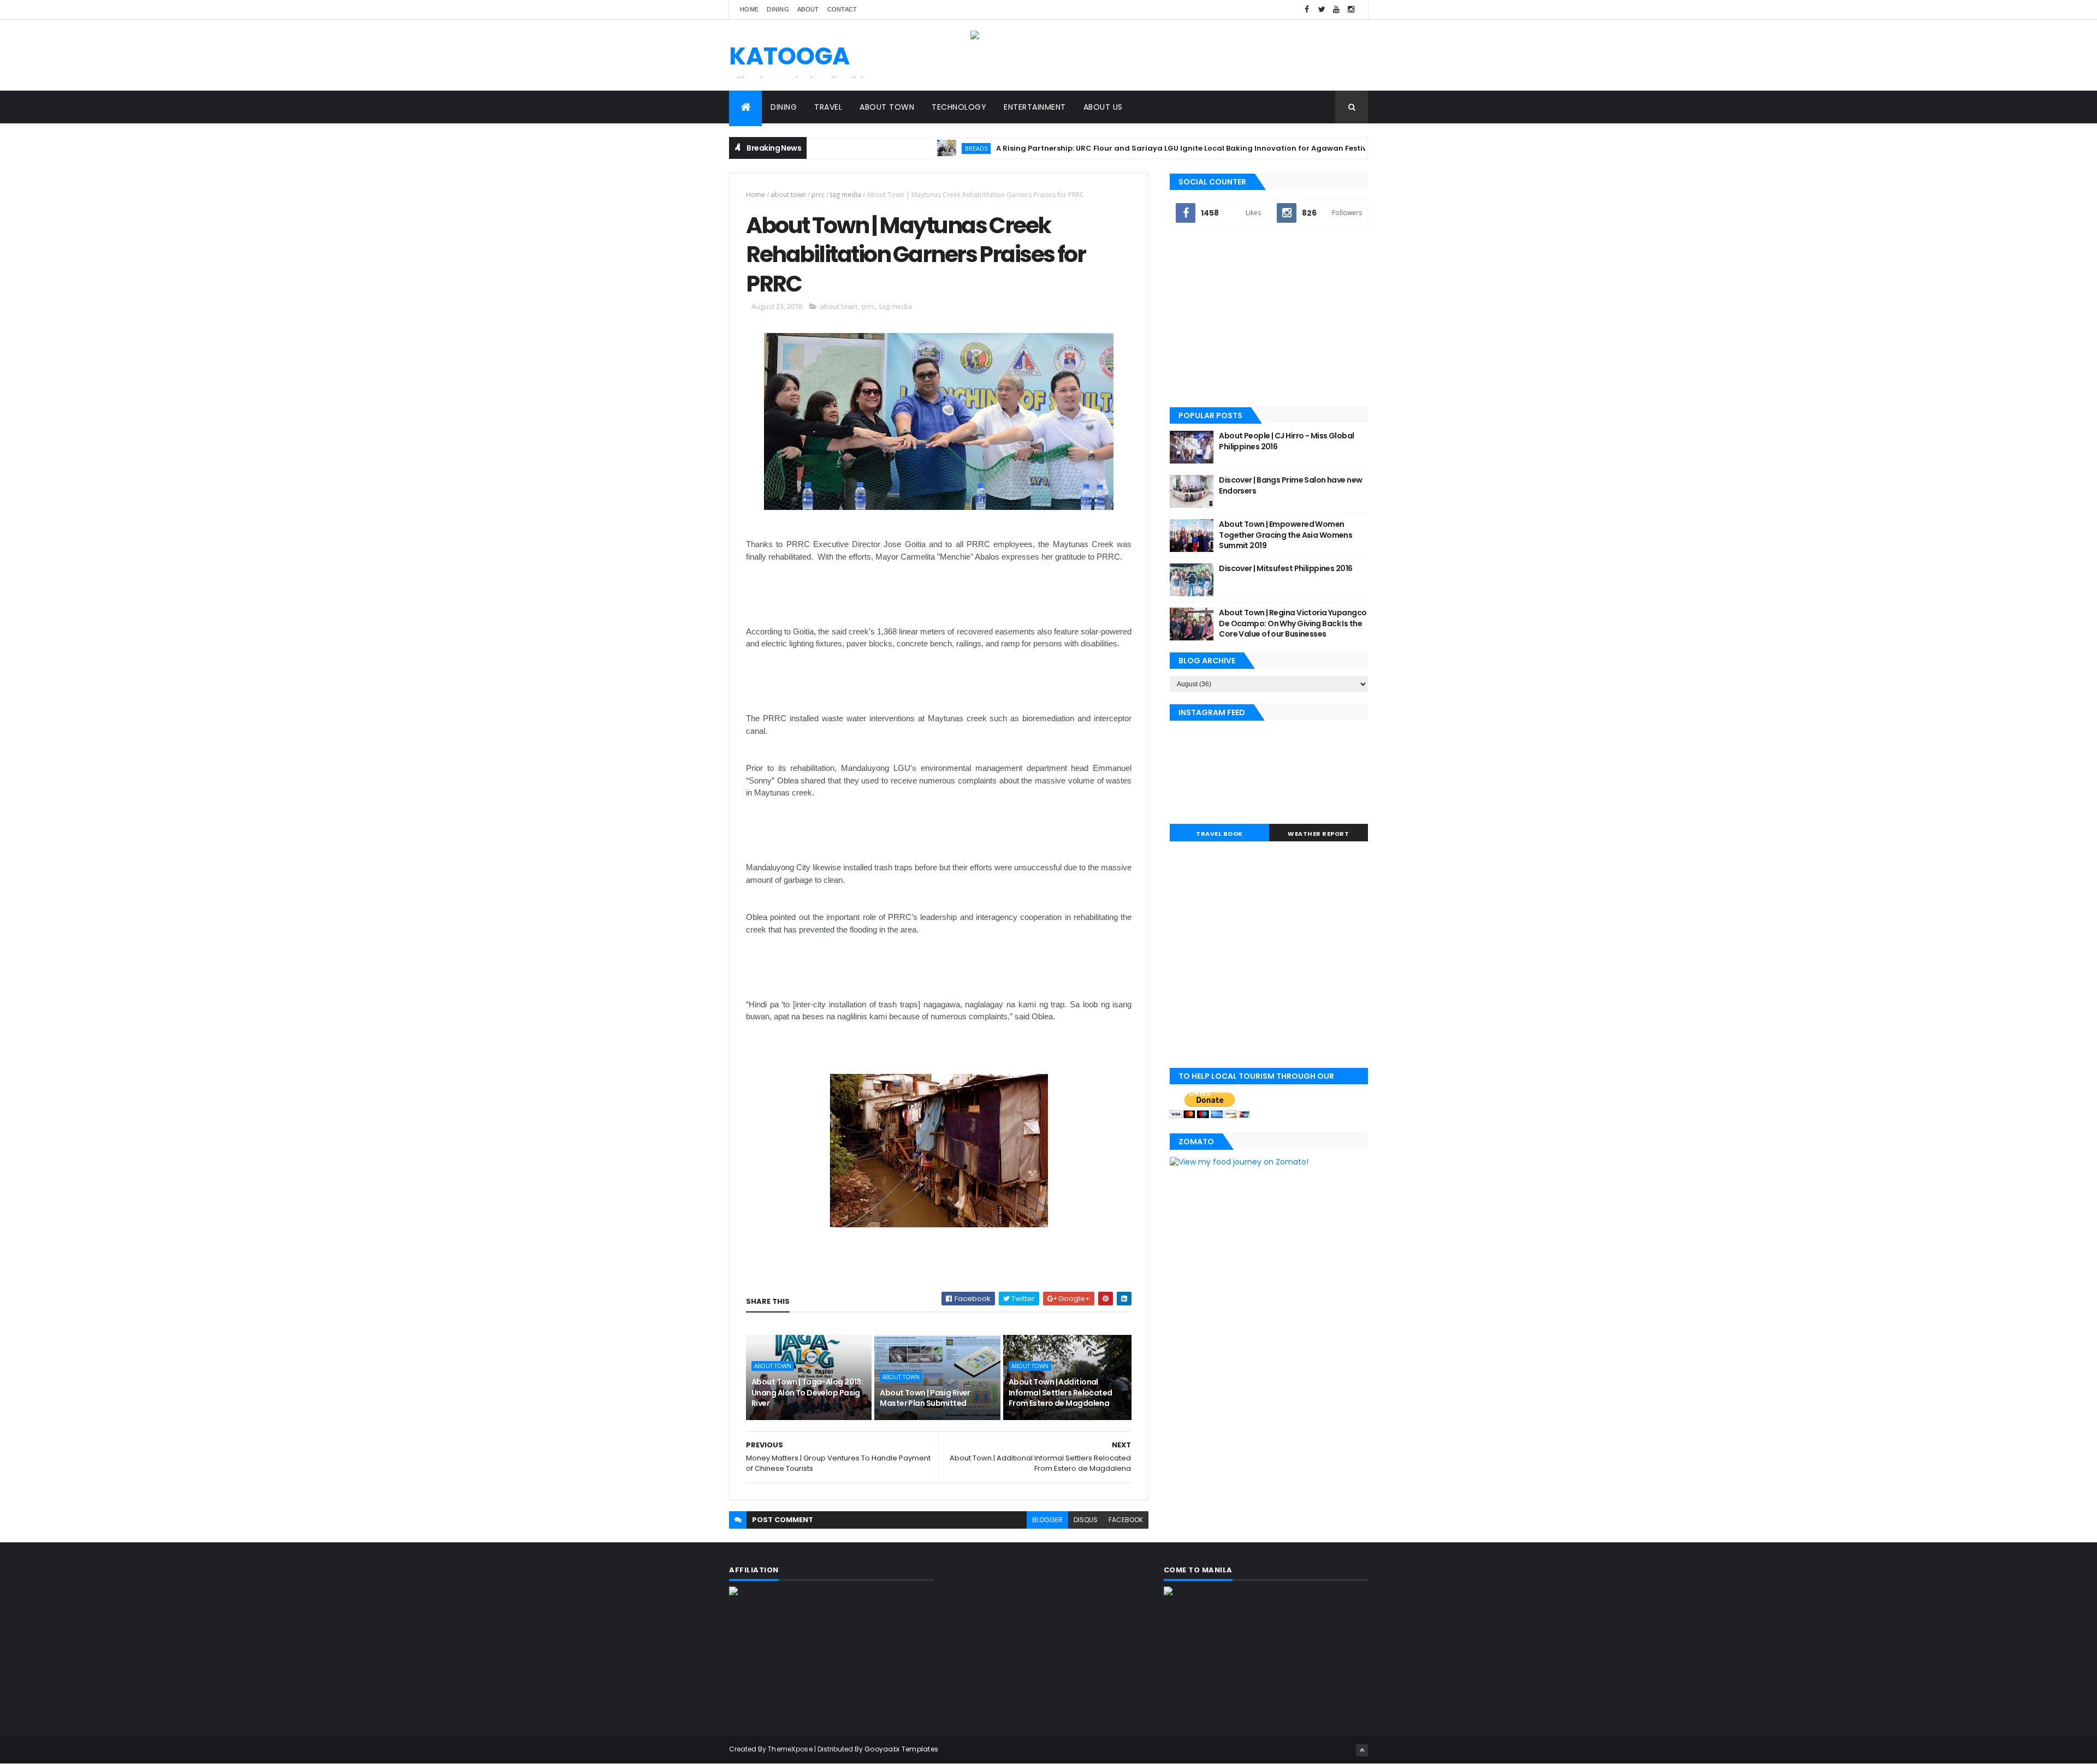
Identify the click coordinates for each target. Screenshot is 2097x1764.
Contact (842, 9)
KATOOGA (789, 56)
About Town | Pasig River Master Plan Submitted (925, 1398)
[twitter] (1322, 10)
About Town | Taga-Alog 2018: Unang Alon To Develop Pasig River (807, 1392)
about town (788, 195)
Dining (778, 9)
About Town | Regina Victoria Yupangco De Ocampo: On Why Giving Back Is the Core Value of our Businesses (1293, 623)
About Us (1103, 107)
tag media (846, 195)
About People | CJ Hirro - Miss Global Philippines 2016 (1286, 441)
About (808, 9)
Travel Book (1219, 834)
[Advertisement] (1269, 319)
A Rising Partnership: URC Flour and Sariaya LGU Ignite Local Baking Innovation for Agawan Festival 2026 (1128, 148)
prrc (818, 195)
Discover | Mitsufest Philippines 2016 (1286, 568)
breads (908, 148)
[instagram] (1351, 10)
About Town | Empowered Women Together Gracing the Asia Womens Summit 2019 (1286, 535)
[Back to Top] (1362, 1750)
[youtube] (1336, 10)
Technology (959, 107)
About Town (887, 107)
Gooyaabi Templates (901, 1749)
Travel (828, 107)
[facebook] (1307, 10)
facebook (1126, 1520)
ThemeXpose (790, 1749)
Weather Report (1318, 834)
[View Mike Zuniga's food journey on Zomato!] (1239, 1162)
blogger (1047, 1520)
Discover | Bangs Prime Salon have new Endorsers (1290, 485)
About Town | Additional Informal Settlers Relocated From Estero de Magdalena (1061, 1392)
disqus (1086, 1520)
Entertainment (1035, 107)
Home (749, 9)
